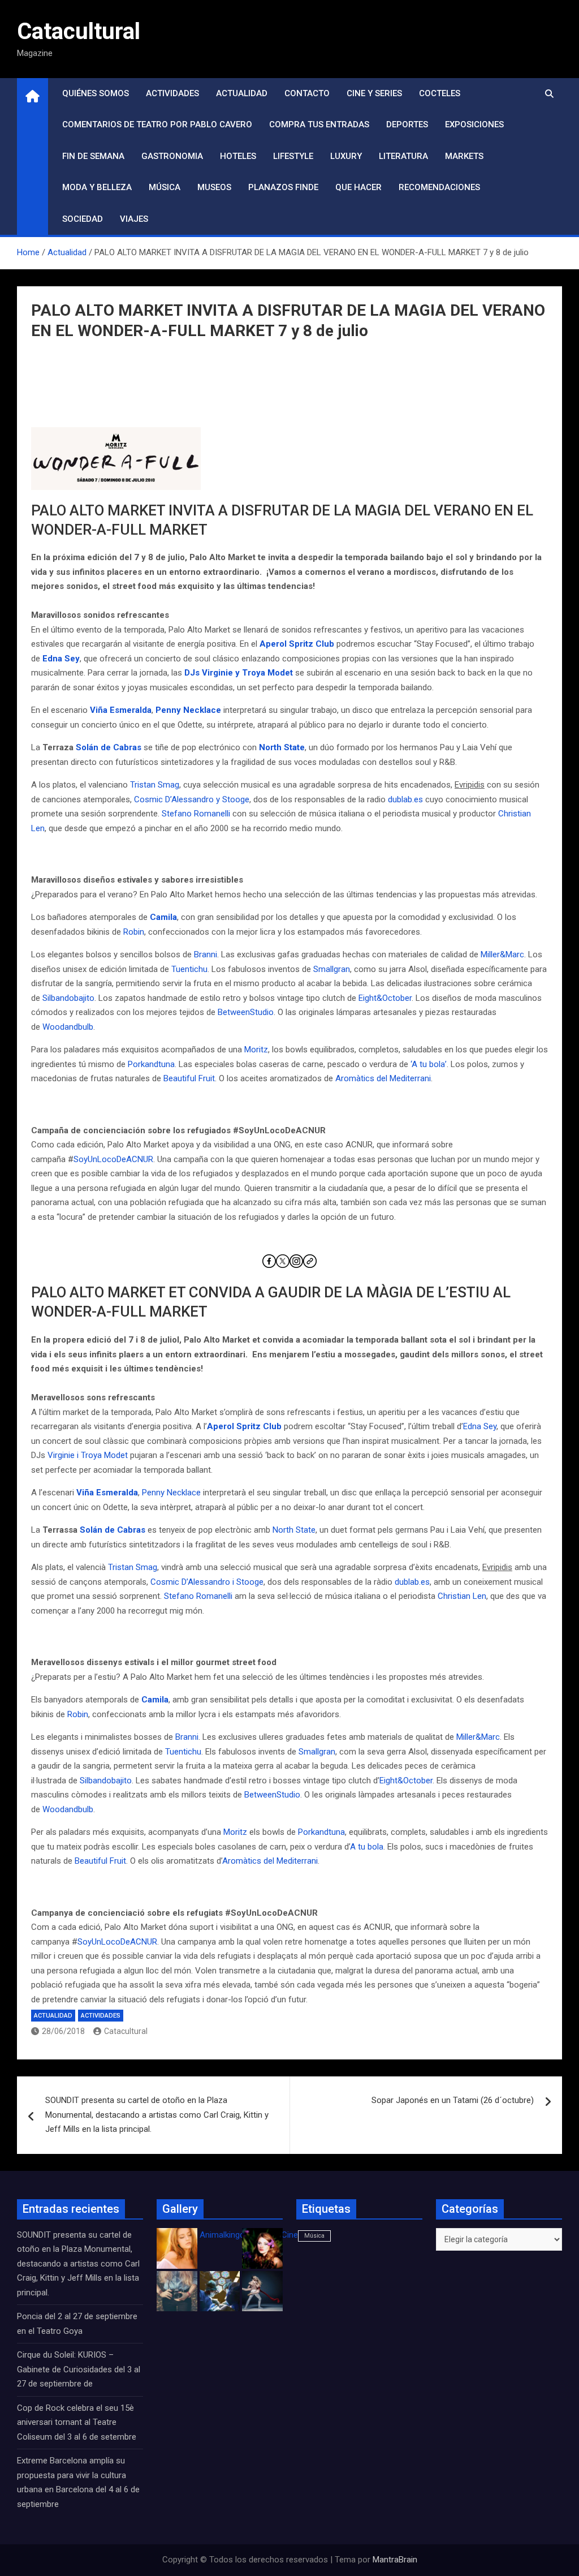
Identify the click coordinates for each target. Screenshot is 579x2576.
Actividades (172, 93)
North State (282, 747)
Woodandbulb (68, 1027)
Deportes (407, 124)
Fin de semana (93, 156)
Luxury (346, 156)
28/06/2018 (63, 2031)
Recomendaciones (439, 187)
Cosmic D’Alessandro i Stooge (207, 1582)
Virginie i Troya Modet (88, 1455)
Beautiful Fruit (189, 1078)
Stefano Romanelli (196, 814)
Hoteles (238, 156)
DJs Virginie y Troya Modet (239, 673)
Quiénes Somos (96, 93)
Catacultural (79, 31)
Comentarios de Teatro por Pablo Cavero (157, 124)
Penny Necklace (188, 710)
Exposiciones (474, 124)
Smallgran (332, 969)
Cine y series (374, 93)
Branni (206, 954)
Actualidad (242, 93)
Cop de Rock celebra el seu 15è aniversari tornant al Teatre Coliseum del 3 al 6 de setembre (77, 2422)
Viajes (134, 219)
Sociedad (83, 219)
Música (165, 187)
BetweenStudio (246, 1012)
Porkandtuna (151, 1064)
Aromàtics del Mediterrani (383, 1078)
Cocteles (440, 93)
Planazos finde (283, 187)
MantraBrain (395, 2560)
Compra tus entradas (319, 124)
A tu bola (367, 1847)
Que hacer (358, 187)
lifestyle (293, 156)
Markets (464, 156)
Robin (134, 932)
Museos (214, 187)
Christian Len (462, 1596)
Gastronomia (172, 156)
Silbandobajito (68, 998)
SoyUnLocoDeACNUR (113, 1159)
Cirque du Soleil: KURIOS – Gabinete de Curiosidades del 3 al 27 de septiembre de (79, 2369)
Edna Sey (61, 659)
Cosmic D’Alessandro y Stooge (192, 799)
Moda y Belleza (97, 187)
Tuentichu (189, 969)
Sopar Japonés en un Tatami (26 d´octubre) (453, 2100)
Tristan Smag (155, 785)
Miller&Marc (502, 954)
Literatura (403, 156)
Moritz (256, 1050)
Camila (163, 917)
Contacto (307, 93)
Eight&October (385, 998)
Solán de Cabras (109, 747)
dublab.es (405, 799)
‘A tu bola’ (429, 1064)
